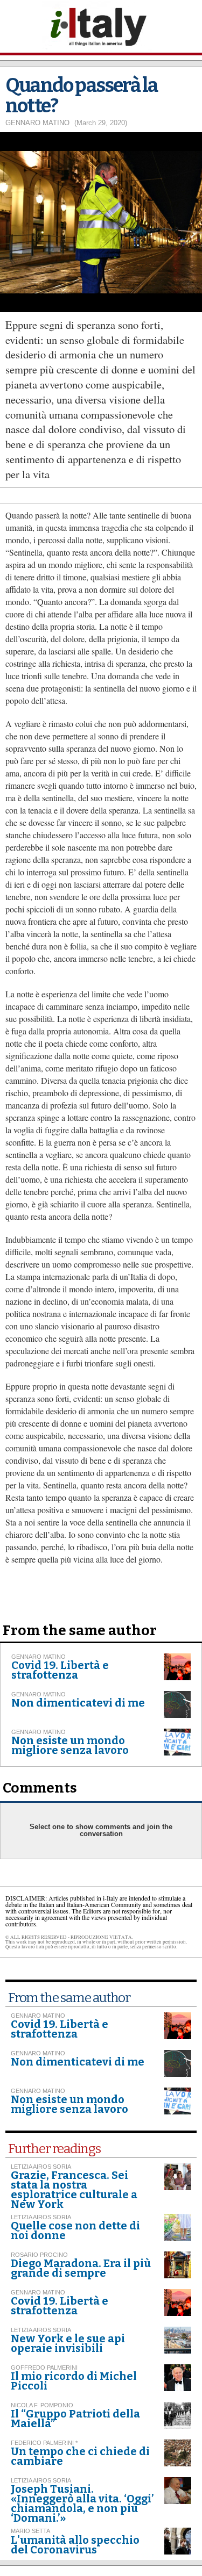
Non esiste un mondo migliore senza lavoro (70, 1745)
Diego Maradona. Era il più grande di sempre (81, 2268)
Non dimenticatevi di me (78, 1703)
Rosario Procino (39, 2255)
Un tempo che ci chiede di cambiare (80, 2456)
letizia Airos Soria (41, 2480)
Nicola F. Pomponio (42, 2405)
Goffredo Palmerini (44, 2368)
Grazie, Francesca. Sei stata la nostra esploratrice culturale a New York (74, 2190)
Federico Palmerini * (44, 2443)
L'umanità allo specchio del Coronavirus (75, 2545)
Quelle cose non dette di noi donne (75, 2230)
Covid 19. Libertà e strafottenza (60, 1670)
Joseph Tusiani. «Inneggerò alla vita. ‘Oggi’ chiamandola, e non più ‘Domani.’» (82, 2503)
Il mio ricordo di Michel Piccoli (74, 2381)
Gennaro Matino (37, 123)
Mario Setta (30, 2531)
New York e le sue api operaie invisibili (68, 2343)
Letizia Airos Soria (41, 2167)
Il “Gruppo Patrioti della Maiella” (75, 2419)
